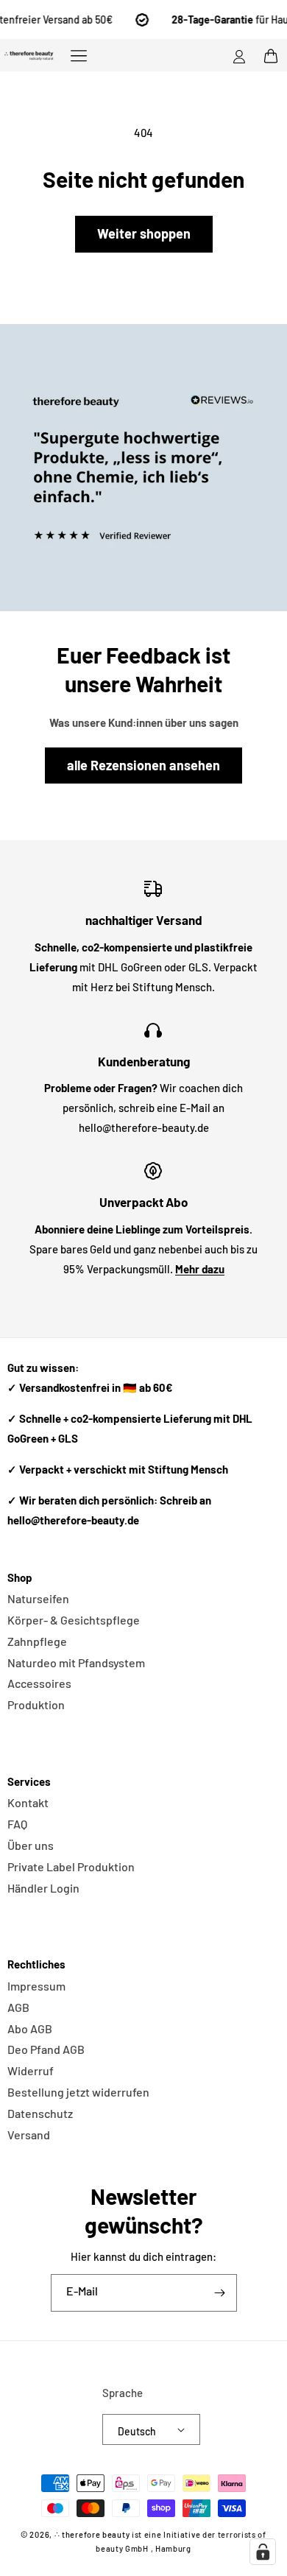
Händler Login (43, 1888)
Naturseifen (38, 1598)
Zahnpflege (37, 1641)
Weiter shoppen (144, 233)
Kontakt (28, 1802)
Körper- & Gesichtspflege (74, 1620)
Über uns (31, 1845)
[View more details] (143, 468)
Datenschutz (40, 2113)
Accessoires (39, 1683)
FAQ (17, 1824)
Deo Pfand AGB (46, 2049)
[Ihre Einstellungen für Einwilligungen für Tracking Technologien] (263, 2552)
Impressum (36, 1986)
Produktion (36, 1704)
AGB (18, 2007)
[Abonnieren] (220, 2293)
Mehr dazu (200, 1269)
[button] (79, 55)
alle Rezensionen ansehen (143, 765)
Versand (29, 2135)
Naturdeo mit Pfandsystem (76, 1662)
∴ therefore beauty (92, 2534)
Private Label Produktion (71, 1866)
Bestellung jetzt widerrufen (78, 2092)
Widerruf (31, 2070)
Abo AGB (30, 2028)
